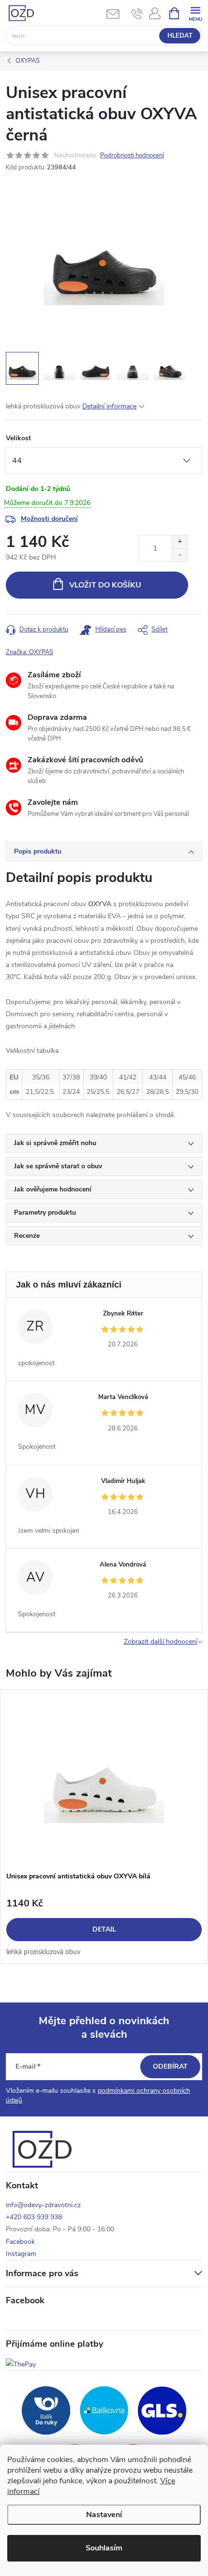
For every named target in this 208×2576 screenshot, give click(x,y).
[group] (104, 1827)
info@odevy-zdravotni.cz (43, 2205)
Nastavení (104, 2515)
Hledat (180, 36)
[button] (104, 1928)
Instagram (21, 2254)
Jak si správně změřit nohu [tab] (55, 1143)
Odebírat (170, 2066)
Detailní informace (109, 406)
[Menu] (195, 13)
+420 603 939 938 (34, 2217)
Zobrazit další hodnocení (161, 1642)
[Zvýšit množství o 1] (180, 542)
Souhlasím (104, 2548)
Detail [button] (104, 1929)
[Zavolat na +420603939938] (137, 14)
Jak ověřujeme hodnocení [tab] (53, 1189)
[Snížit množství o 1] (180, 555)
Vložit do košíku (105, 585)
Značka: (30, 652)
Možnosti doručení (49, 519)
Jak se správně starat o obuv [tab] (58, 1166)
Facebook (20, 2242)
